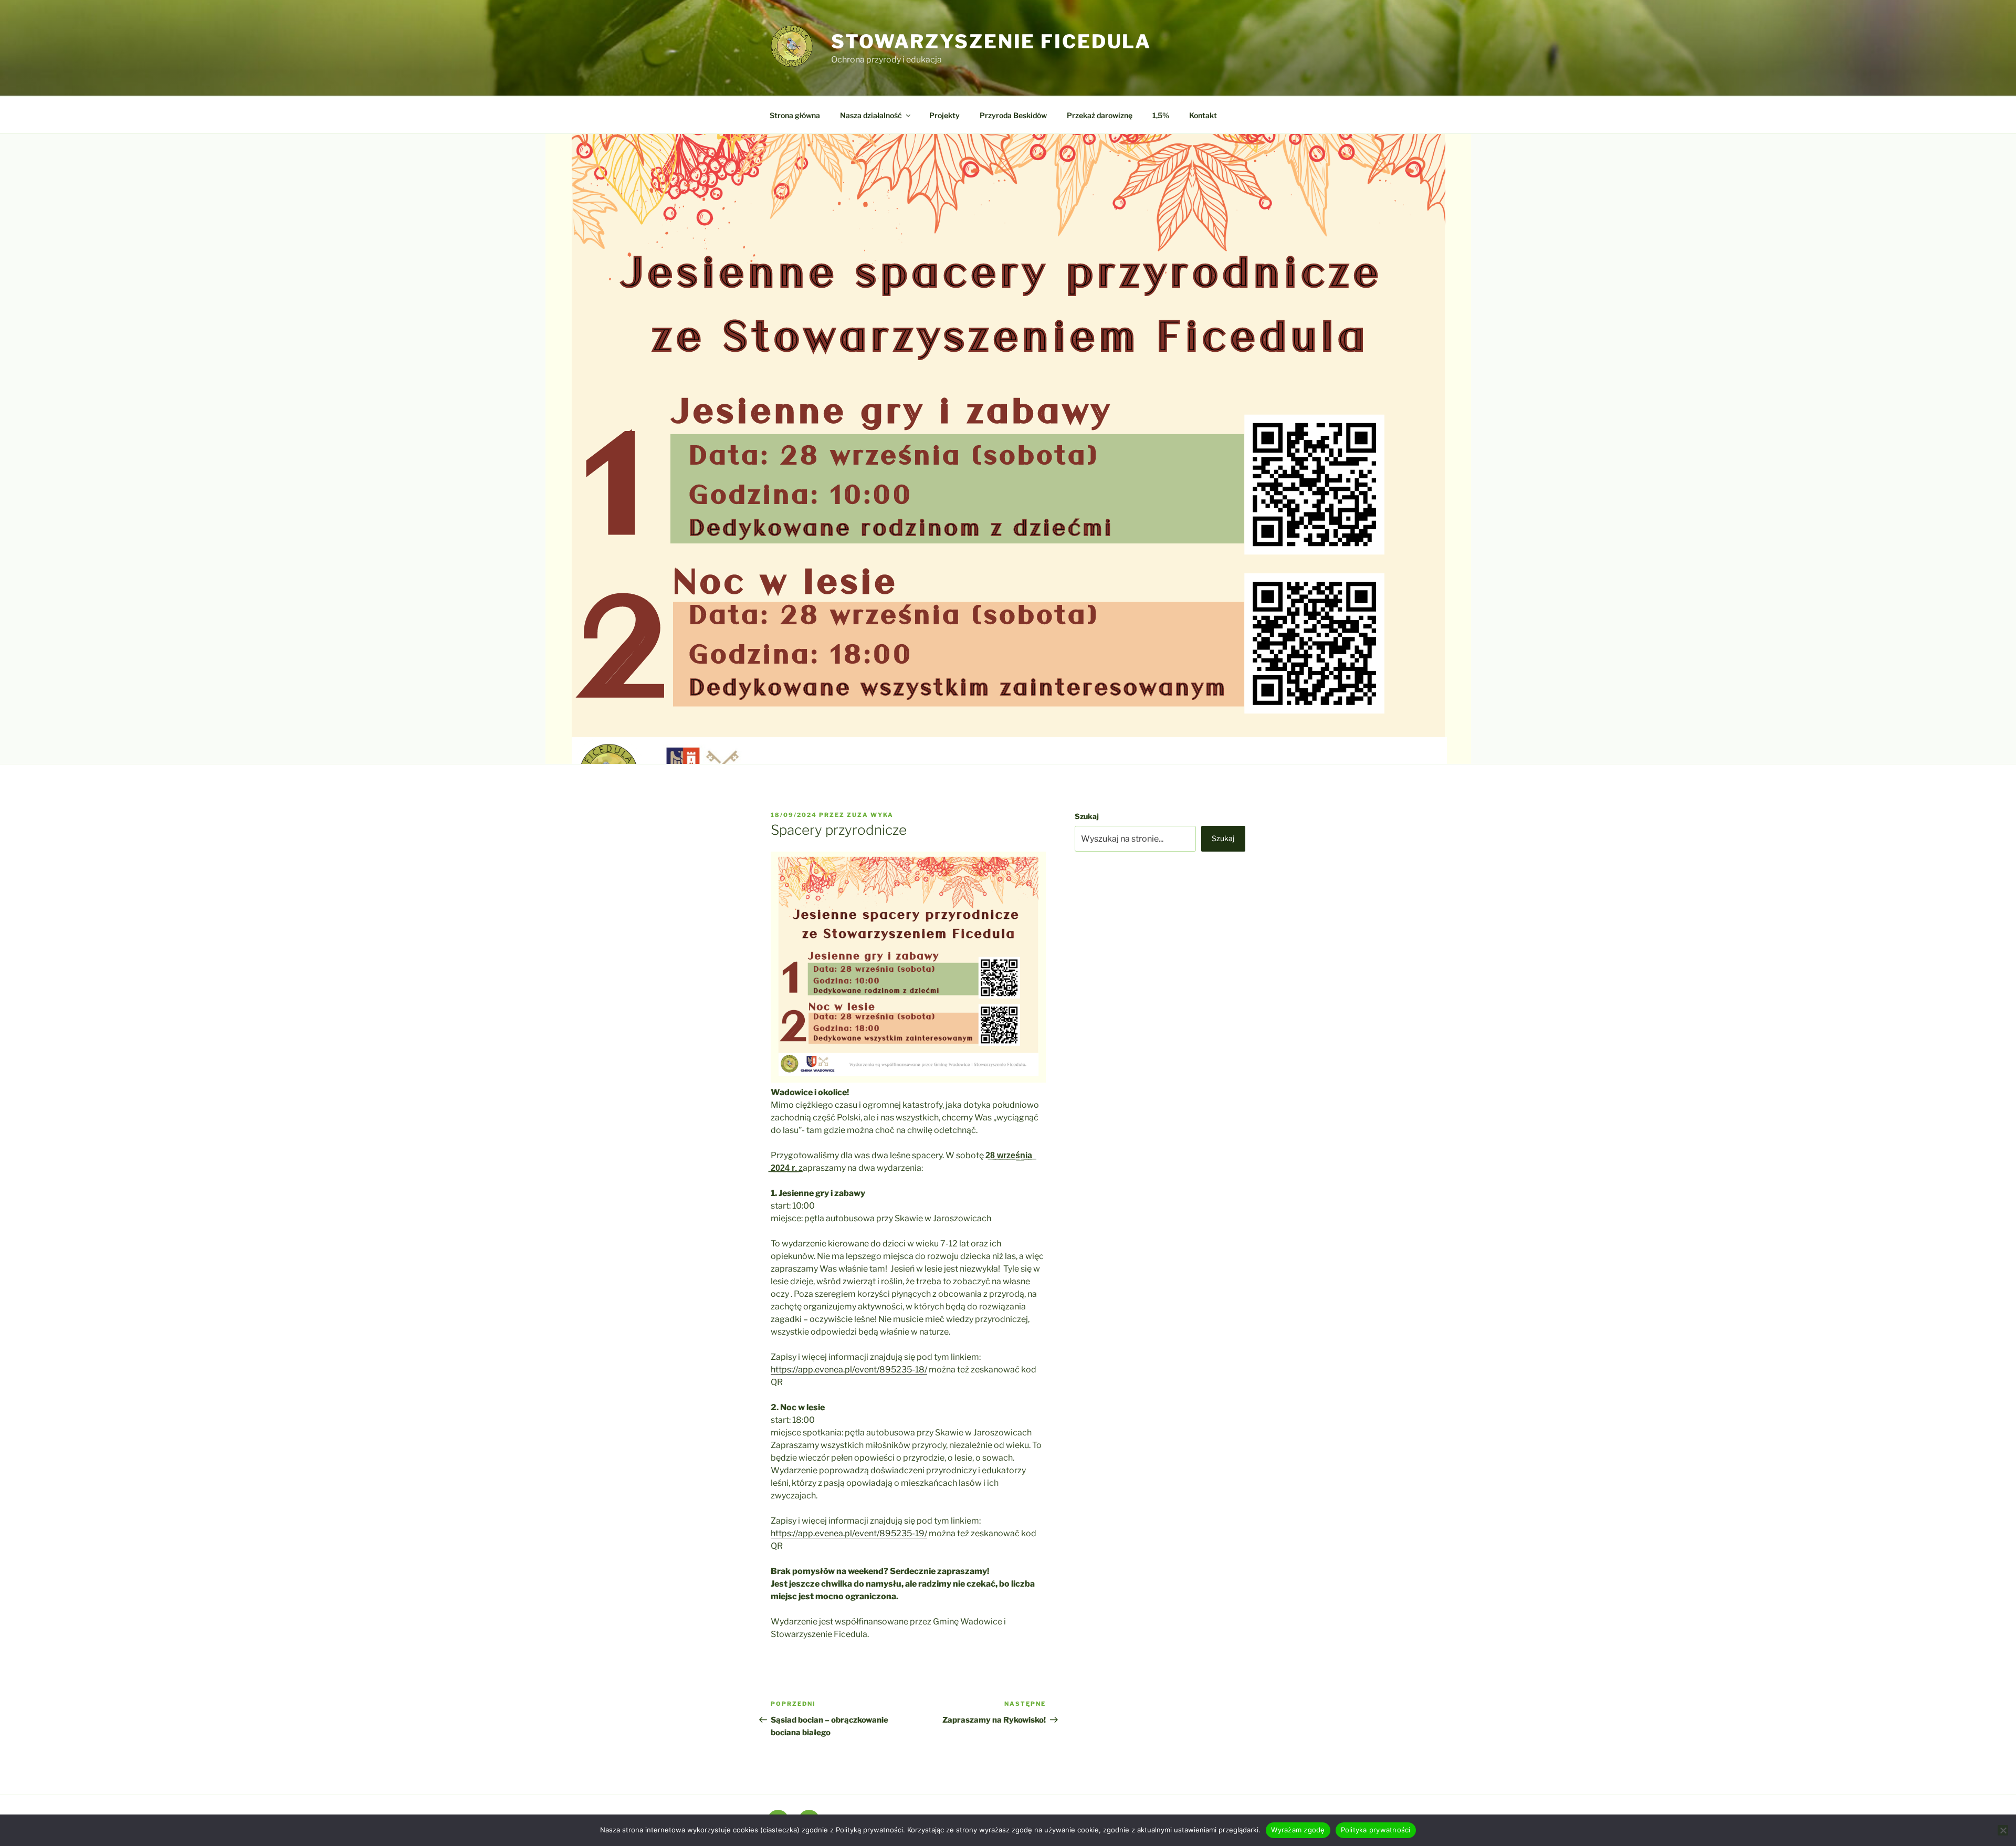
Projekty (944, 115)
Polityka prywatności (1376, 1830)
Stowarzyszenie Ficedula (991, 41)
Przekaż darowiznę (1100, 115)
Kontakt (1203, 115)
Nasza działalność (871, 115)
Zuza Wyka (870, 815)
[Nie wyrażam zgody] (2003, 1830)
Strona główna (795, 115)
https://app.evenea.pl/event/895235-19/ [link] (849, 1533)
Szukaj (1087, 816)
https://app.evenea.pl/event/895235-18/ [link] (849, 1370)
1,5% (1161, 115)
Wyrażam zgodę (1298, 1830)
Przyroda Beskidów (1013, 115)
